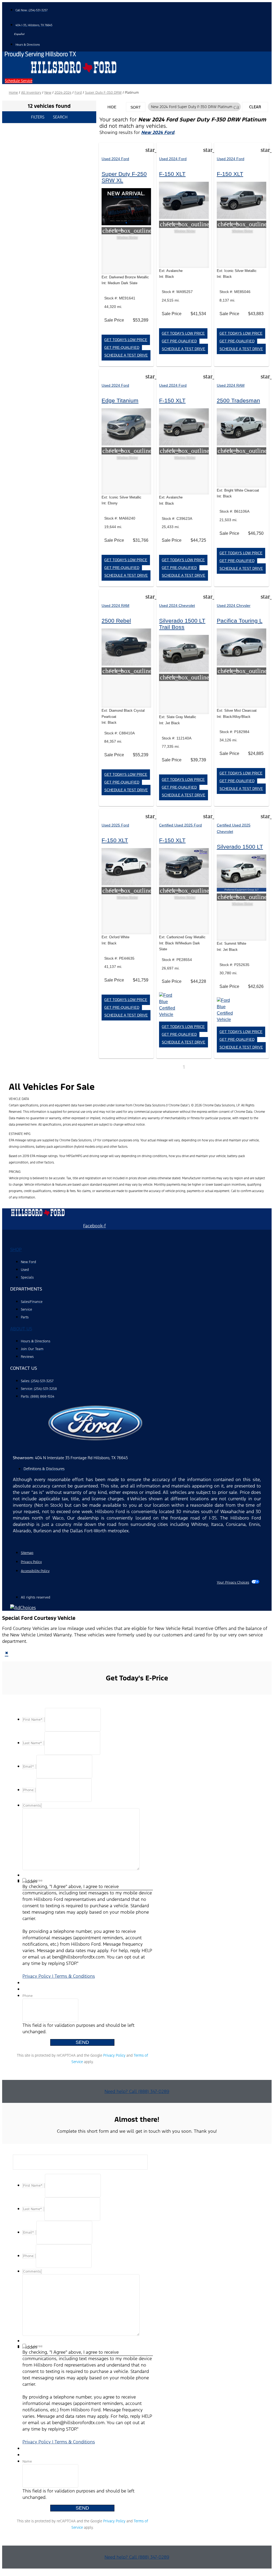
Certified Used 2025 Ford (180, 825)
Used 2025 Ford (115, 825)
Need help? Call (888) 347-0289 (137, 2091)
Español (19, 34)
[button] (19, 81)
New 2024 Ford (158, 132)
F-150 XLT (172, 174)
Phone (28, 1996)
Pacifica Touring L (240, 621)
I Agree (37, 1881)
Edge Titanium (120, 400)
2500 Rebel (116, 621)
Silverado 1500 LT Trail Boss (182, 624)
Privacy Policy (114, 2055)
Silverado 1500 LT (240, 847)
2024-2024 (63, 93)
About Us (21, 1329)
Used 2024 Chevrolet (177, 606)
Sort (136, 107)
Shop (16, 1249)
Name (27, 2462)
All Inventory (31, 93)
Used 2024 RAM (231, 385)
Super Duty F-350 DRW (103, 93)
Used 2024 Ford (115, 159)
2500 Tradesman (238, 400)
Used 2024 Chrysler (234, 606)
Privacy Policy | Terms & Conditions (59, 1976)
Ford (78, 93)
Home (13, 93)
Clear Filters (255, 108)
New (48, 93)
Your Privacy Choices (233, 1582)
